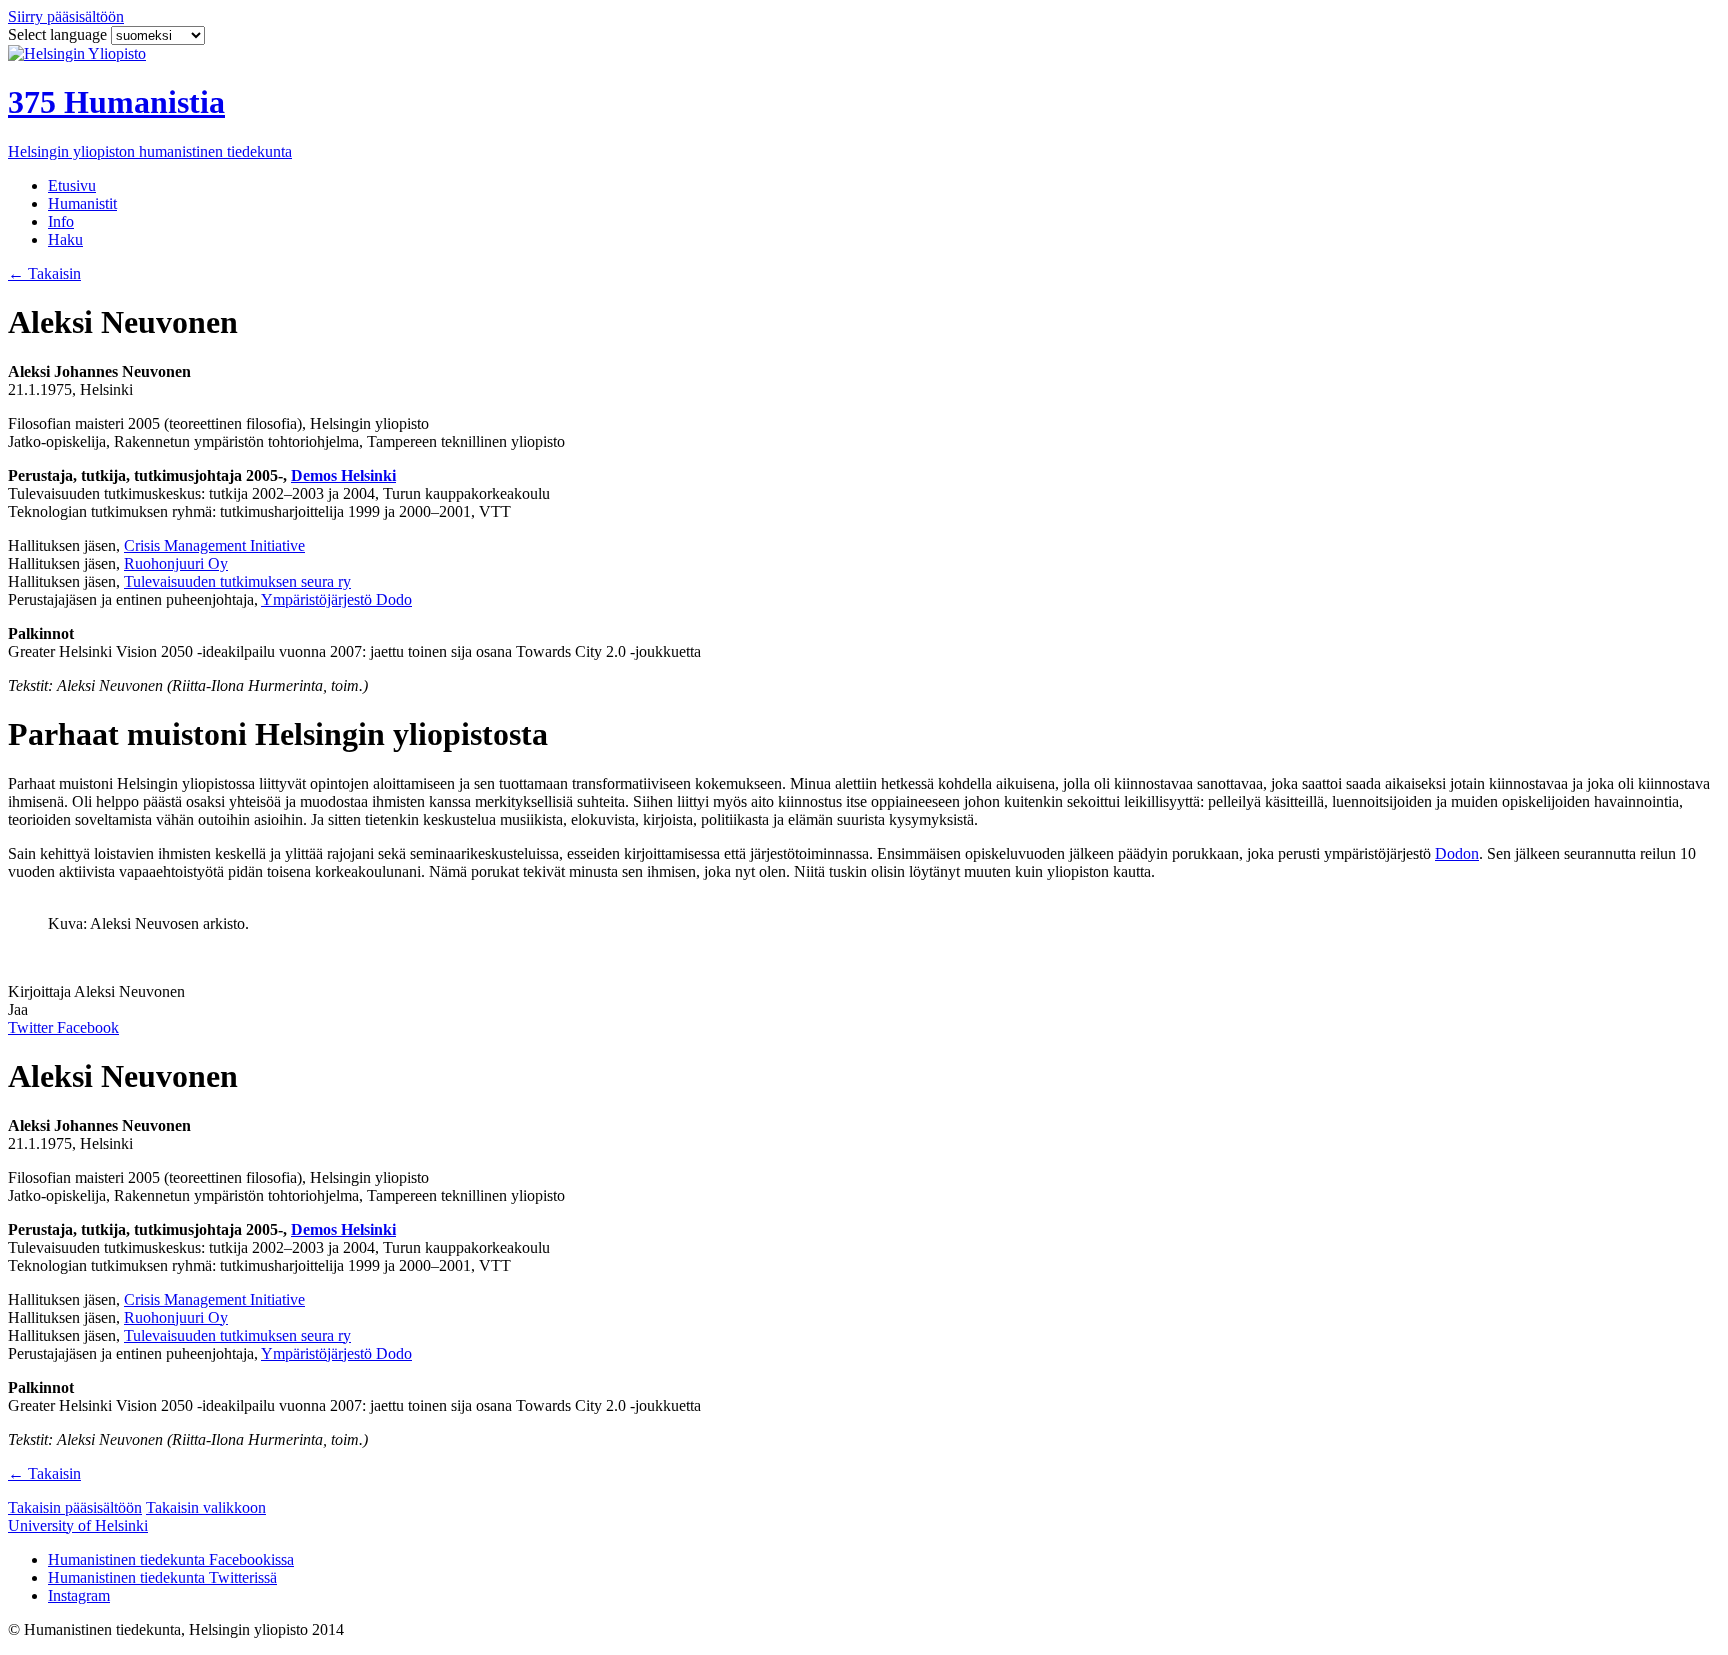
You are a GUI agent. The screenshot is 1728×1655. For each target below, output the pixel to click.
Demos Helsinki (343, 475)
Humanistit (82, 203)
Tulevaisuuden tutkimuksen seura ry (237, 581)
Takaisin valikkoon (206, 1507)
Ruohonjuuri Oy (176, 563)
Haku (65, 239)
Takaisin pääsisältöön (75, 1507)
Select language (59, 34)
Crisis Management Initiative (214, 545)
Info (61, 221)
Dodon (1457, 853)
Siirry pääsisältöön (66, 16)
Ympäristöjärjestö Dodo (336, 599)
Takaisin (44, 273)
